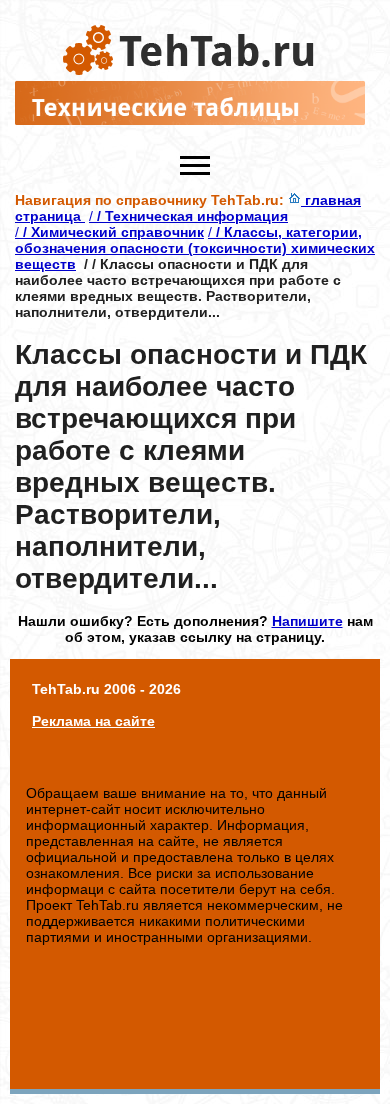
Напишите (307, 621)
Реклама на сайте (93, 721)
